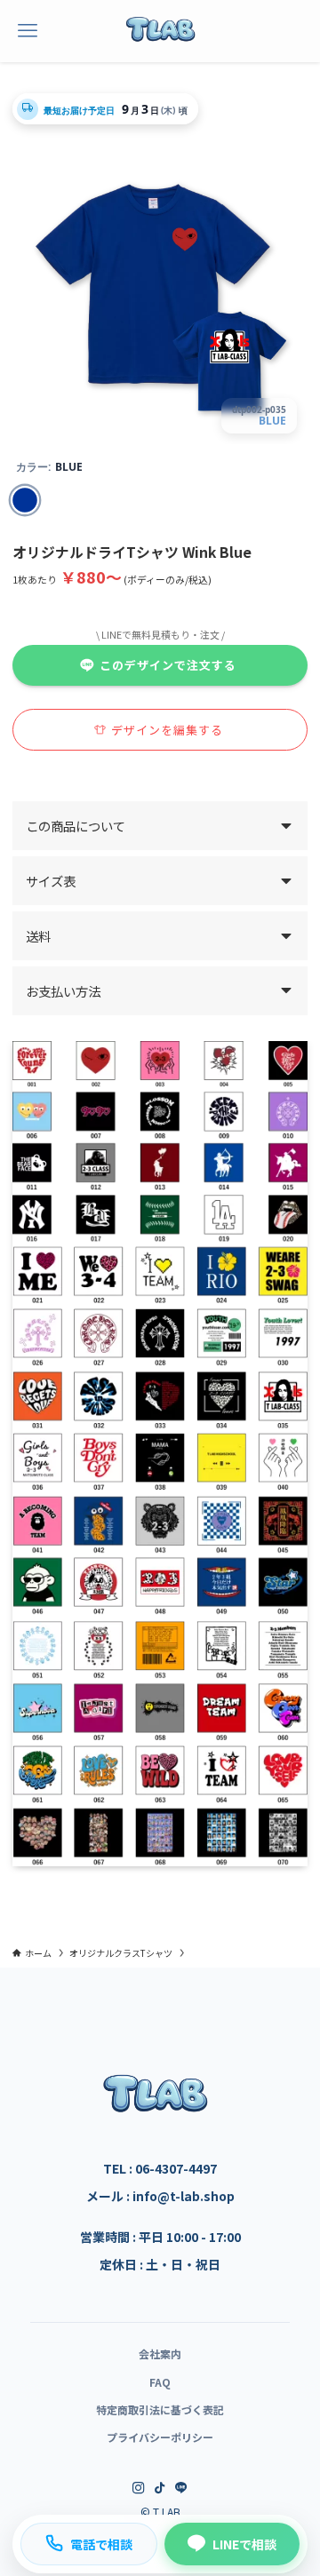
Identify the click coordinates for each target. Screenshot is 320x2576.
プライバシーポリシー (160, 2437)
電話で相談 (101, 2544)
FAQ (160, 2382)
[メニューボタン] (28, 31)
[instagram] (139, 2488)
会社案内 (160, 2353)
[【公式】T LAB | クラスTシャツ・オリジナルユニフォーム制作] (160, 31)
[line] (181, 2488)
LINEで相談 (244, 2544)
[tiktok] (160, 2488)
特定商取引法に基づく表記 (160, 2409)
